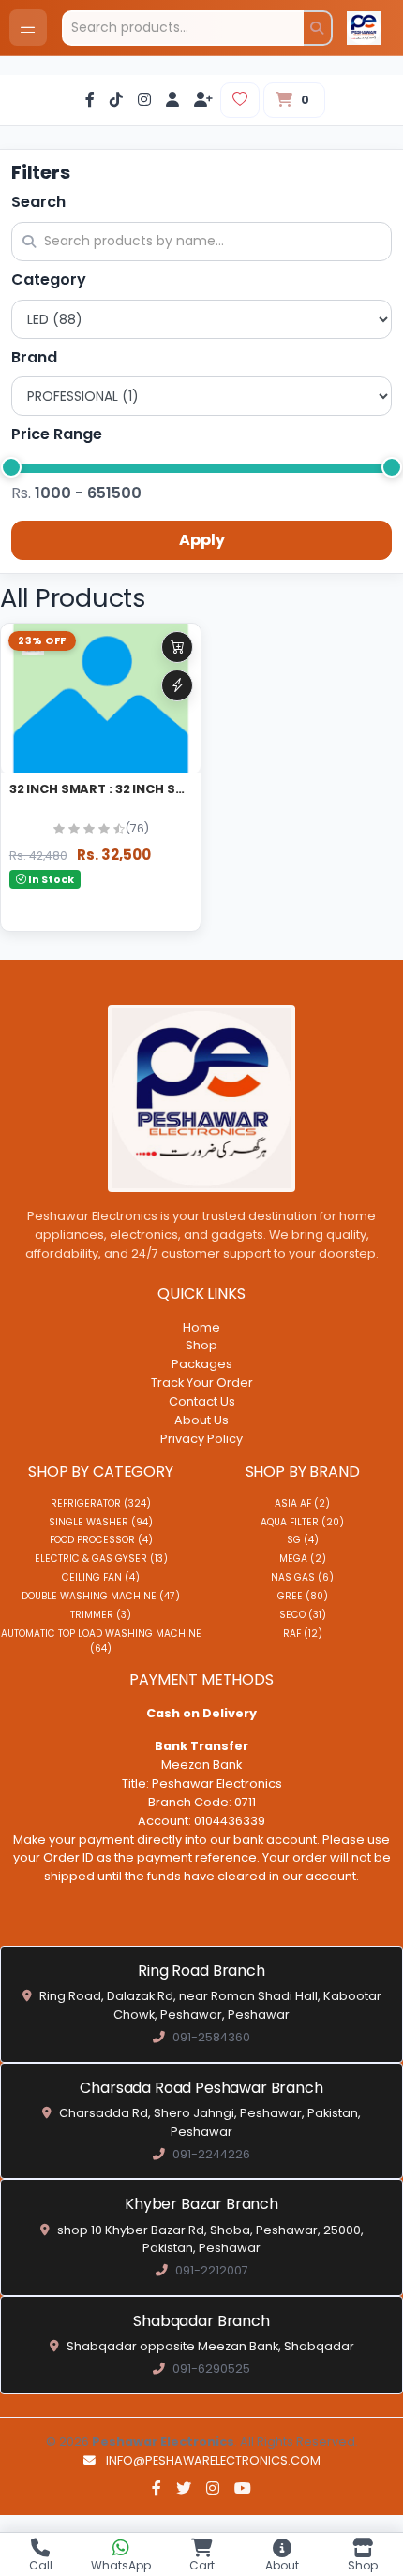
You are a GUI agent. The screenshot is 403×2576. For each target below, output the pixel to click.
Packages (202, 1364)
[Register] (203, 101)
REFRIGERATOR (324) (101, 1503)
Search (38, 202)
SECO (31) (303, 1615)
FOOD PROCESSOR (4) (101, 1540)
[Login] (172, 101)
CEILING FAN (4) (101, 1577)
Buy (177, 685)
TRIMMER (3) (101, 1615)
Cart (177, 647)
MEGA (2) (303, 1559)
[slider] (11, 467)
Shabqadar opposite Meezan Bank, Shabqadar (210, 2346)
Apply (202, 540)
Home (201, 1327)
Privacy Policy (201, 1439)
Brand (34, 357)
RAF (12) (303, 1634)
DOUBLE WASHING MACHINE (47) (101, 1596)
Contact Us (202, 1401)
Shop (201, 1345)
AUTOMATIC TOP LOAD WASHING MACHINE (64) (101, 1641)
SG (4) (303, 1540)
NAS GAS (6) (302, 1577)
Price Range (57, 434)
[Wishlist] (240, 100)
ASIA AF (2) (302, 1503)
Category (49, 280)
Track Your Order (202, 1383)
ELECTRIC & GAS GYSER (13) (101, 1559)
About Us (201, 1420)
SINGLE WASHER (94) (101, 1522)
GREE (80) (303, 1596)
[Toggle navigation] (28, 28)
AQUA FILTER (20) (302, 1522)
